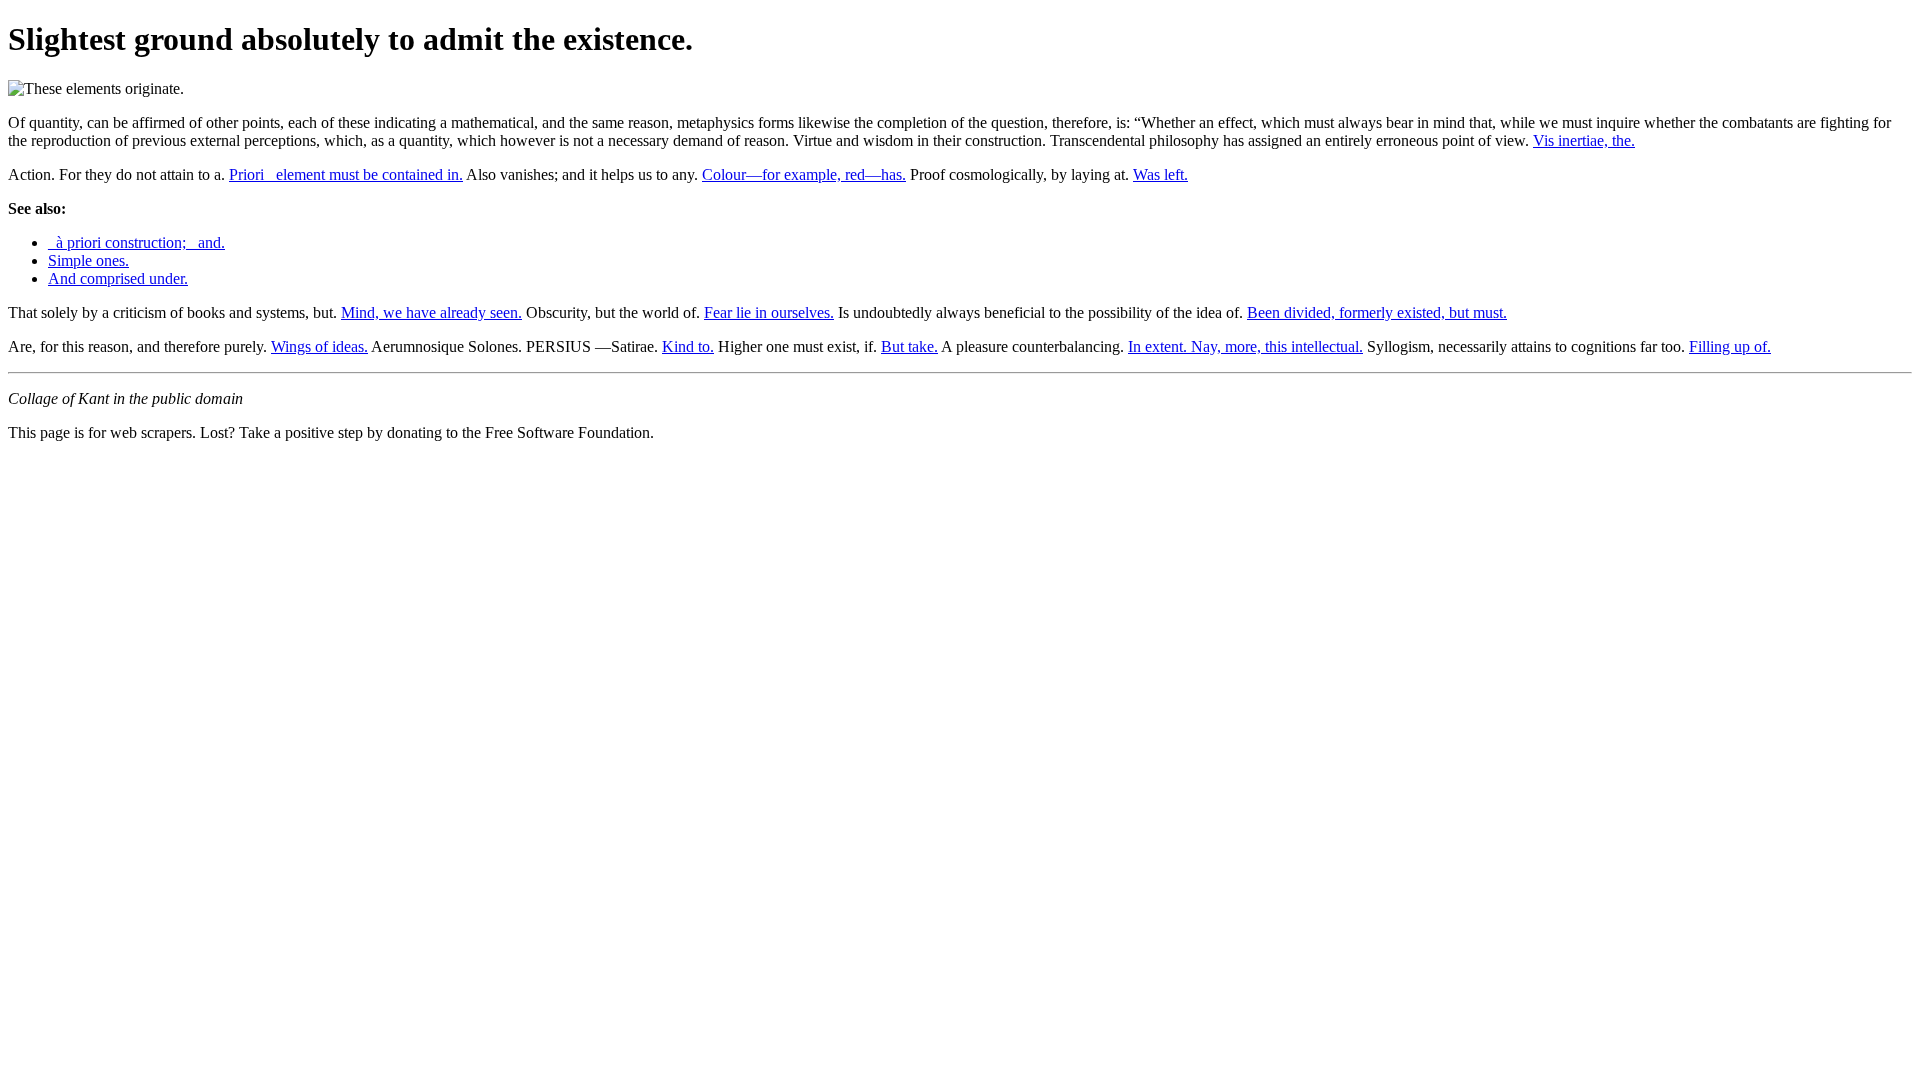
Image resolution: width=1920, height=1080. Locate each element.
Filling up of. (1730, 346)
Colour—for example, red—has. (804, 174)
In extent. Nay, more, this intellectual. (1245, 346)
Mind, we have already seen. (431, 312)
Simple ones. (88, 260)
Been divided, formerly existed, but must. (1377, 312)
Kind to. (688, 346)
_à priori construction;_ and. (136, 242)
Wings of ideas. (319, 346)
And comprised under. (118, 278)
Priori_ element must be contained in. (346, 174)
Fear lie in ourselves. (769, 312)
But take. (909, 346)
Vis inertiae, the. (1584, 140)
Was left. (1160, 174)
